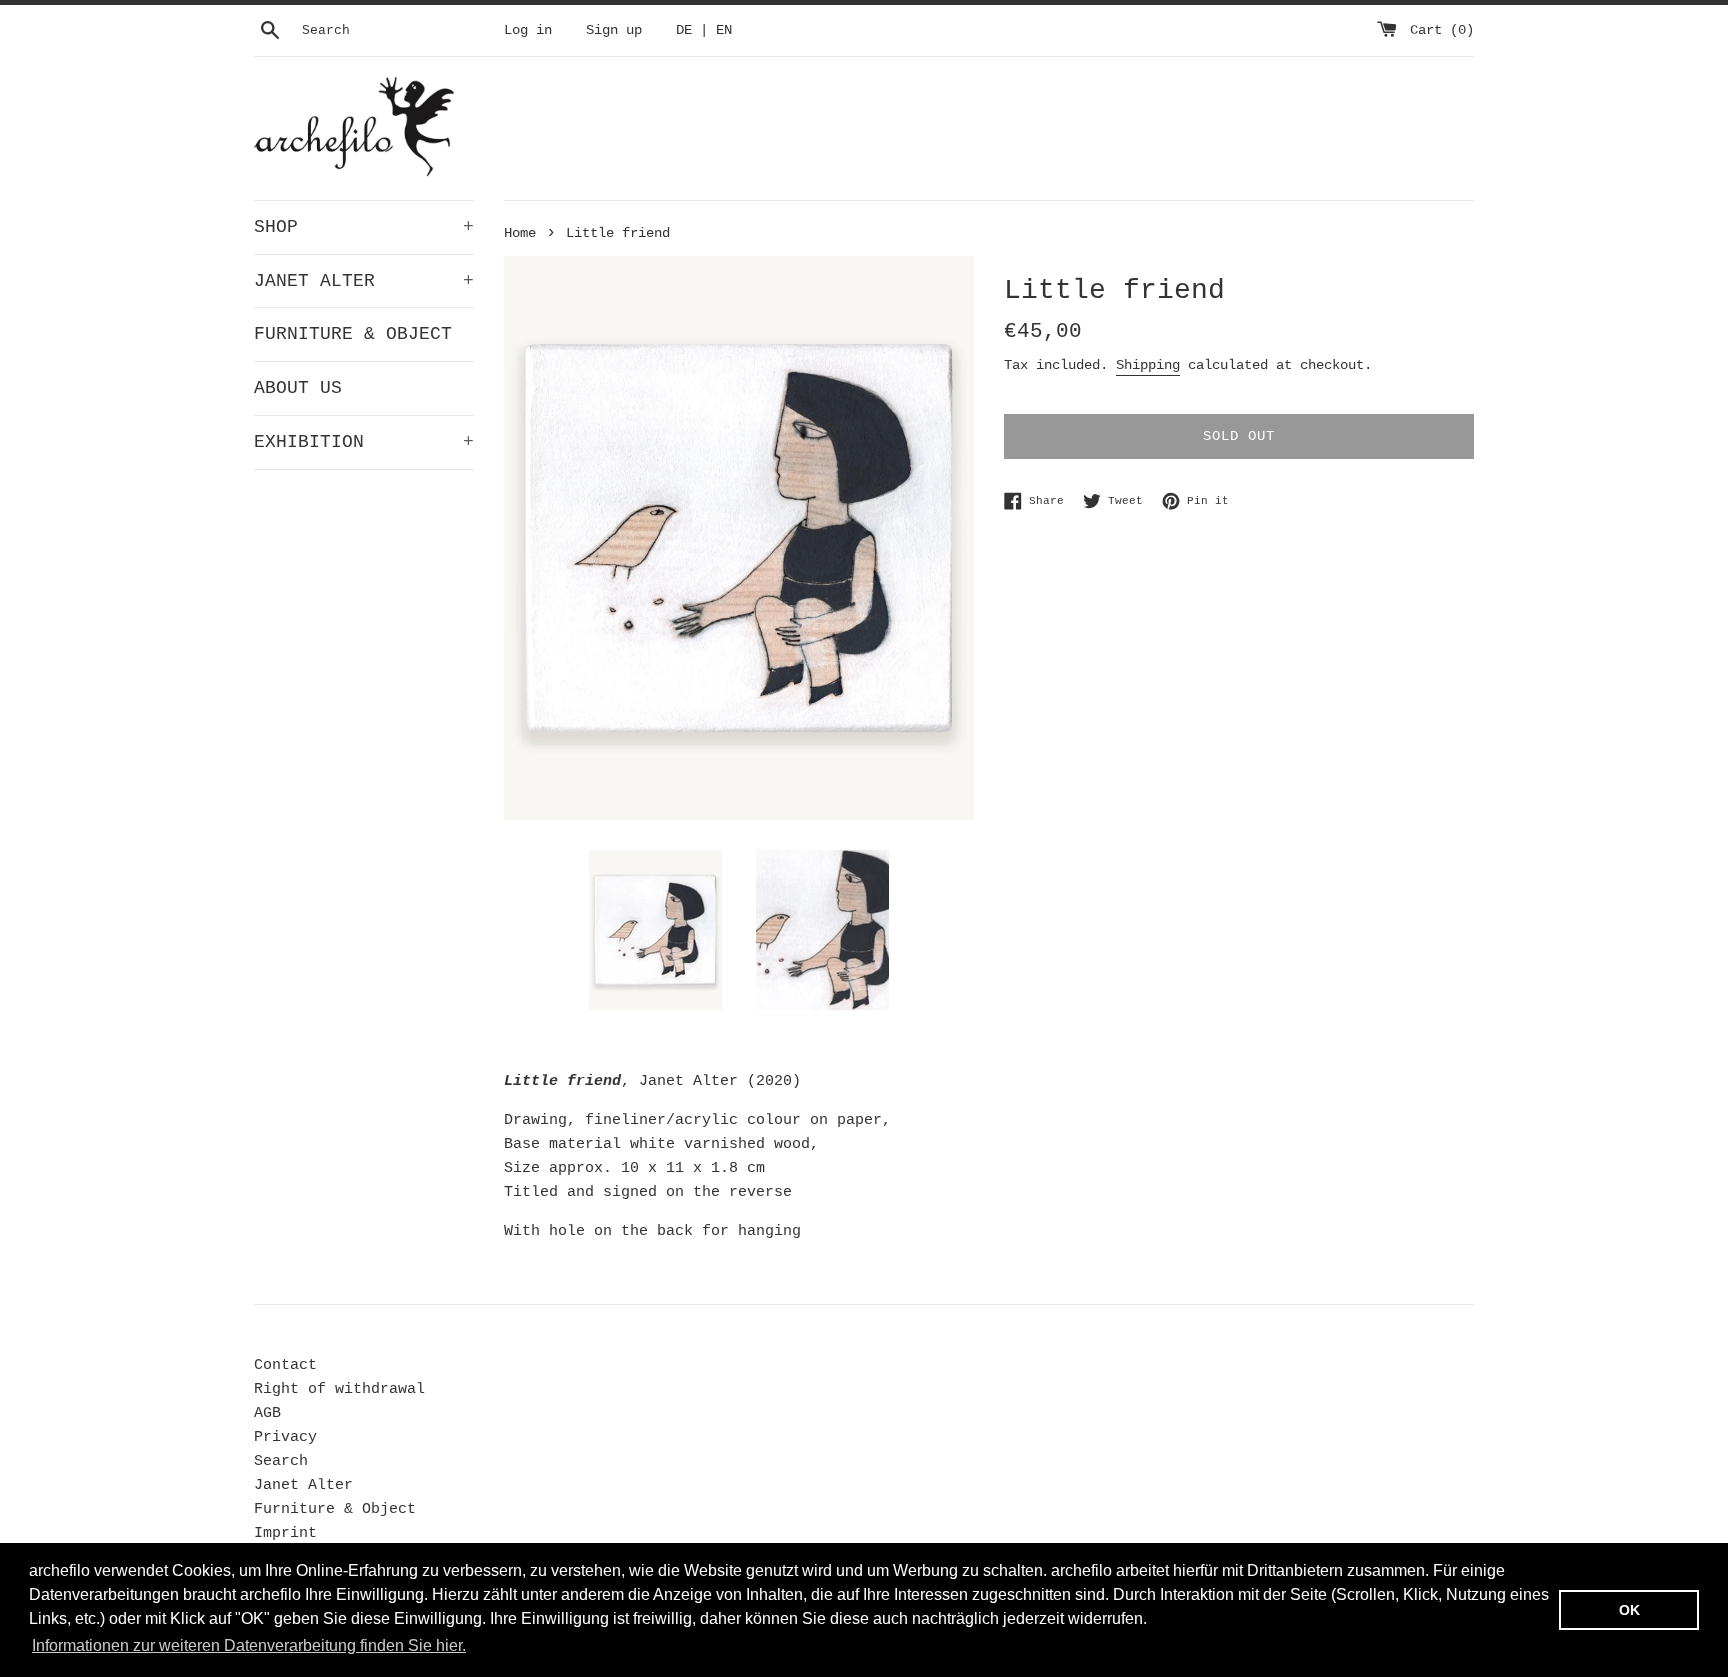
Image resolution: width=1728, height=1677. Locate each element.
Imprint (285, 1533)
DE (684, 30)
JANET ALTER (364, 281)
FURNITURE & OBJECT (353, 334)
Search (281, 1461)
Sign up (614, 30)
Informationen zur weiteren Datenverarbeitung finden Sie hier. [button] (249, 1645)
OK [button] (1629, 1610)
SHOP (364, 227)
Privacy (285, 1437)
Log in (528, 30)
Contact (285, 1365)
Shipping (1148, 365)
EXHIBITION (364, 442)
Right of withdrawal (339, 1389)
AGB (267, 1413)
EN (724, 30)
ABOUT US (298, 388)
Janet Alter (303, 1485)
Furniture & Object (335, 1509)
